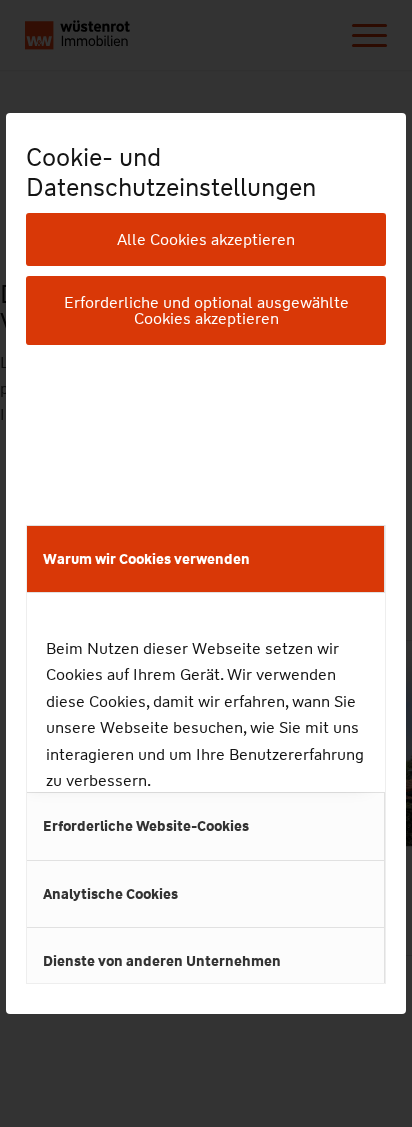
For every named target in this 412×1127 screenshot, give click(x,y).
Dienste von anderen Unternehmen (162, 961)
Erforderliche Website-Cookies (146, 826)
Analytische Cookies (110, 894)
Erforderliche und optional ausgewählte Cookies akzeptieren (206, 310)
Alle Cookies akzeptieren (206, 239)
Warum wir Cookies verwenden (146, 559)
